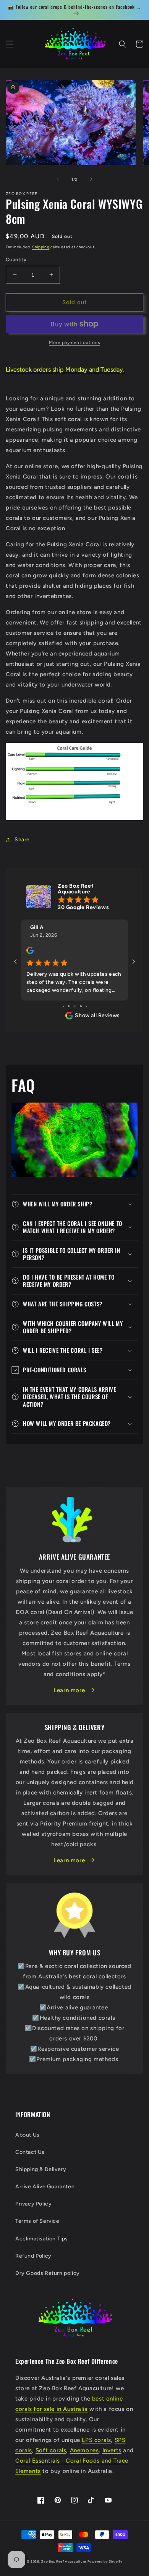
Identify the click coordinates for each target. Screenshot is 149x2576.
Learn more (69, 1690)
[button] (10, 44)
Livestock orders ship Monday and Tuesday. (65, 370)
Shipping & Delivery (41, 2169)
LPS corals (96, 2440)
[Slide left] (58, 179)
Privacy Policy (33, 2204)
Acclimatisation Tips (42, 2239)
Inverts (112, 2450)
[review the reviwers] (30, 952)
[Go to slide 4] (81, 1006)
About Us (28, 2135)
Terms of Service (37, 2221)
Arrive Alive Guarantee (45, 2187)
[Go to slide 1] (63, 1006)
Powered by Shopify (105, 2561)
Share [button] (22, 840)
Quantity (16, 260)
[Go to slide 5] (86, 1006)
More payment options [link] (74, 342)
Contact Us (30, 2152)
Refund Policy (33, 2256)
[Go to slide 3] (75, 1006)
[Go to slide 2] (69, 1006)
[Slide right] (91, 179)
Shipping (41, 247)
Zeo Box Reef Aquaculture (64, 2561)
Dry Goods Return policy (48, 2273)
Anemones (84, 2450)
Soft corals (51, 2450)
